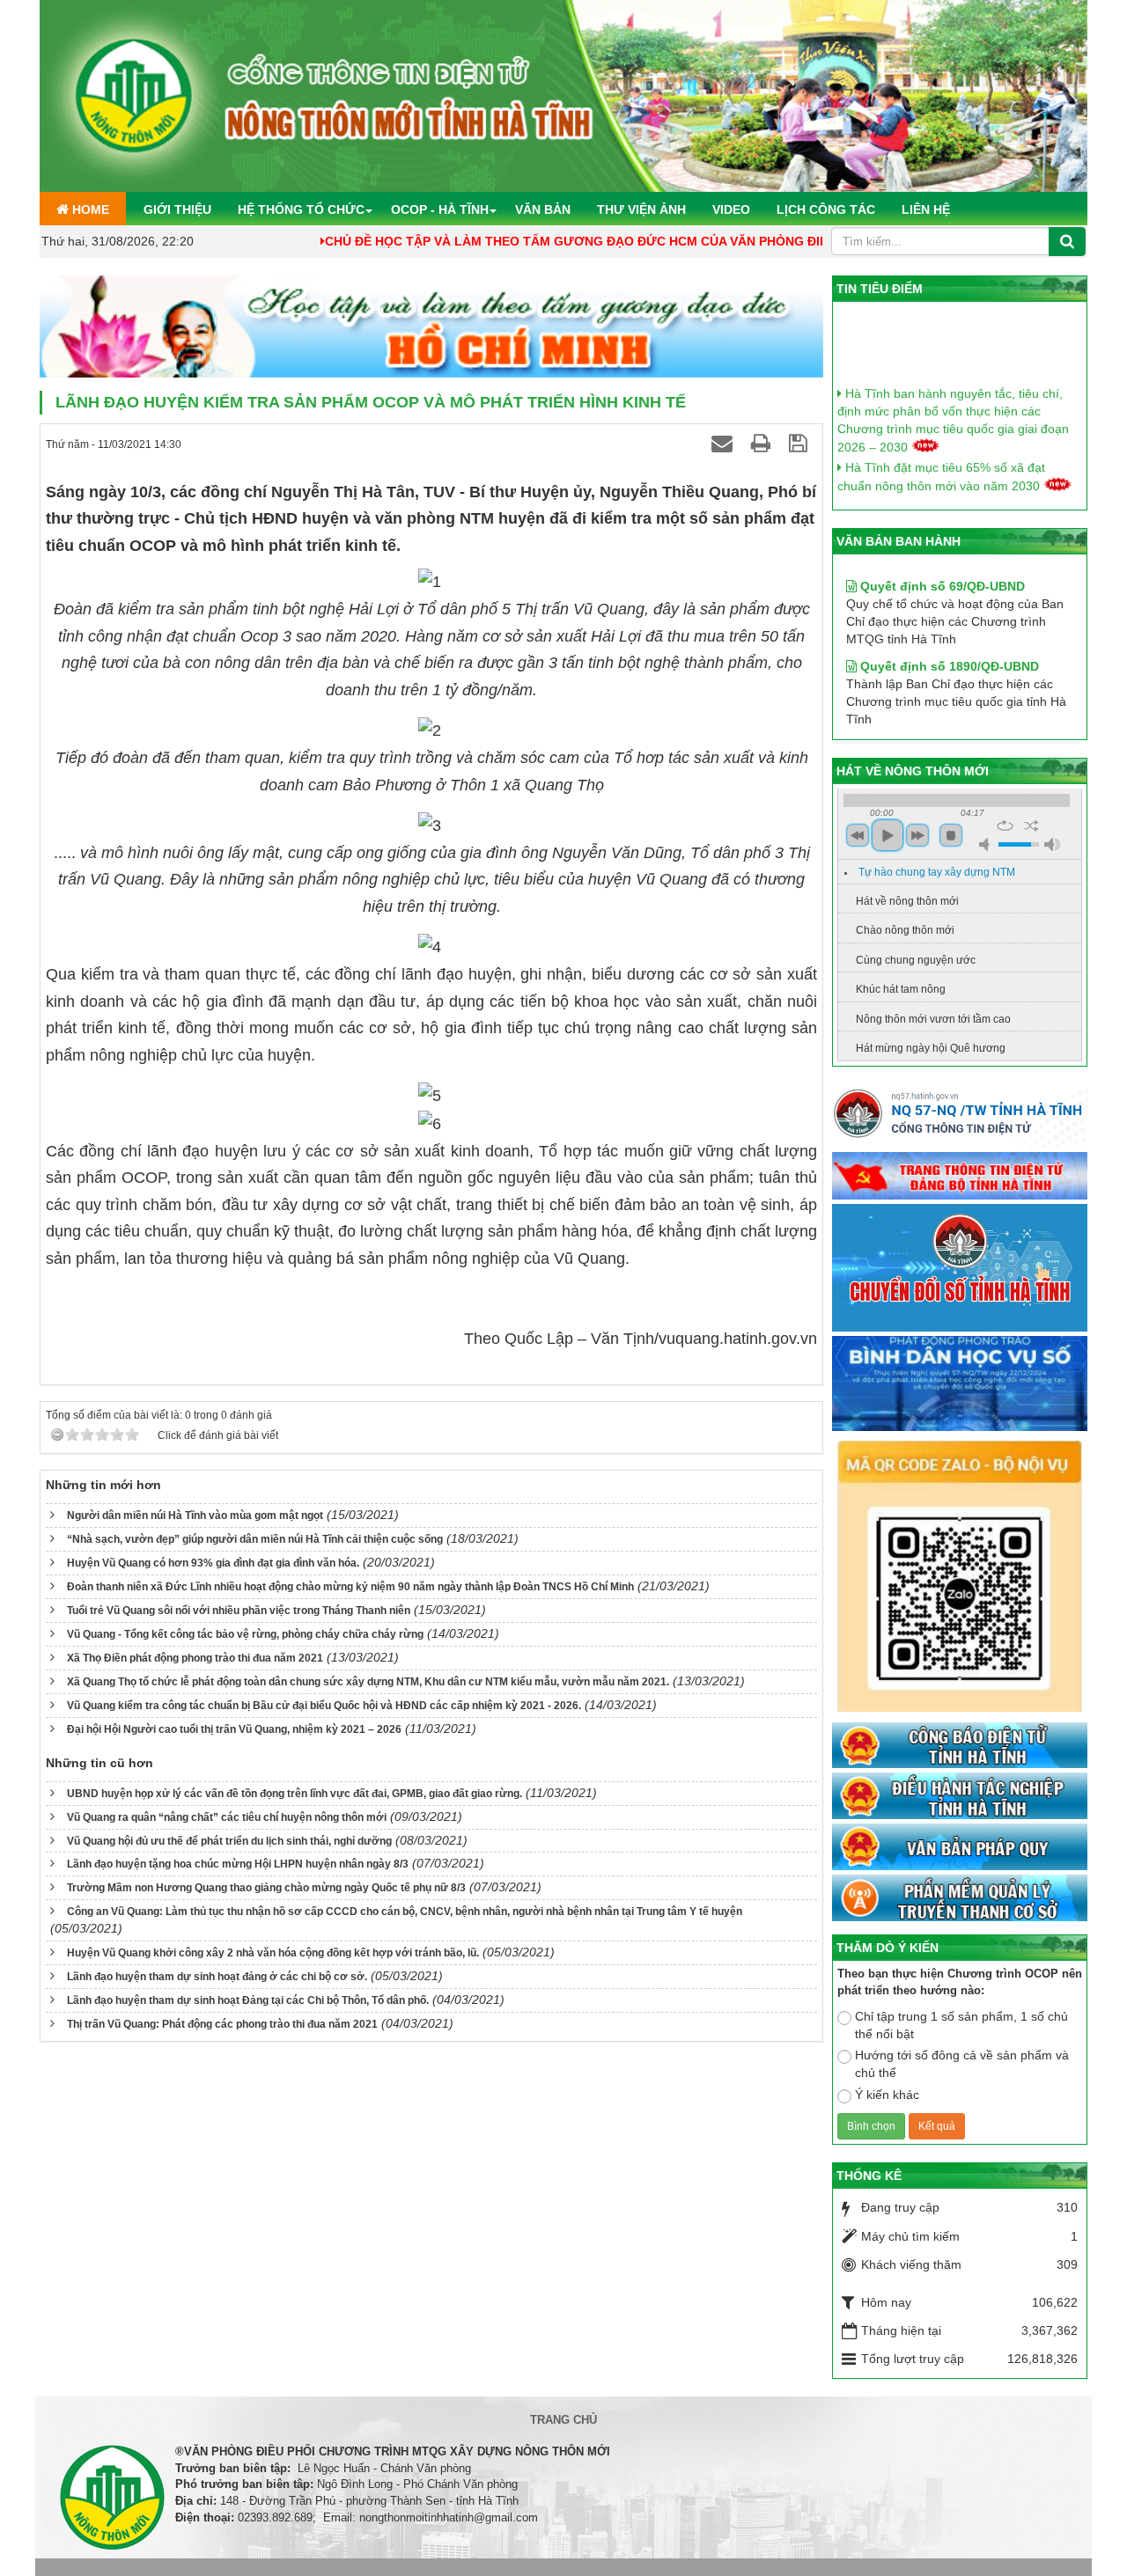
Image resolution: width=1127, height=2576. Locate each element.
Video (731, 209)
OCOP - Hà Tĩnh (440, 209)
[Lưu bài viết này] (801, 443)
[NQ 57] (960, 1118)
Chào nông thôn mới (905, 930)
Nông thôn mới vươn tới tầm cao (933, 1019)
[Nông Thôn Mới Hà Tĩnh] (563, 95)
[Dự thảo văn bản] (960, 1384)
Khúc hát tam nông (901, 989)
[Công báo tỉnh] (960, 1746)
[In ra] (763, 443)
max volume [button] (1052, 844)
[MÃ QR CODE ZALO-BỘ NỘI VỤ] (960, 1578)
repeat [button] (1005, 826)
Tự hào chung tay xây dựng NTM (937, 872)
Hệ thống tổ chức (301, 209)
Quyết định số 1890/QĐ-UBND (948, 634)
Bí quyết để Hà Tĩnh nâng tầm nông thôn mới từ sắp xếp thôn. (955, 494)
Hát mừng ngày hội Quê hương (931, 1048)
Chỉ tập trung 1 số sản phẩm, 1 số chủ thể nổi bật (961, 2025)
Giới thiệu (177, 209)
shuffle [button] (1031, 826)
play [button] (888, 835)
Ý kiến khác (887, 2095)
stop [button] (951, 835)
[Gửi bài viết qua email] (725, 443)
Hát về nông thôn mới (907, 901)
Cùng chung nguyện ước (916, 960)
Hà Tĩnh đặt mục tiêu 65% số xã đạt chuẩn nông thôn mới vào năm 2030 (941, 455)
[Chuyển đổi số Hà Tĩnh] (960, 1269)
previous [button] (858, 835)
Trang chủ (563, 2420)
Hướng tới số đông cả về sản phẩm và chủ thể (962, 2064)
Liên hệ (926, 209)
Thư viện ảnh (641, 209)
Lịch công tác (826, 209)
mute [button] (987, 844)
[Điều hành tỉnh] (960, 1797)
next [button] (917, 835)
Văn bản (543, 209)
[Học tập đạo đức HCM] (431, 327)
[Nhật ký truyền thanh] (960, 1898)
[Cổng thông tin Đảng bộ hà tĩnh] (960, 1177)
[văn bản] (960, 1848)
